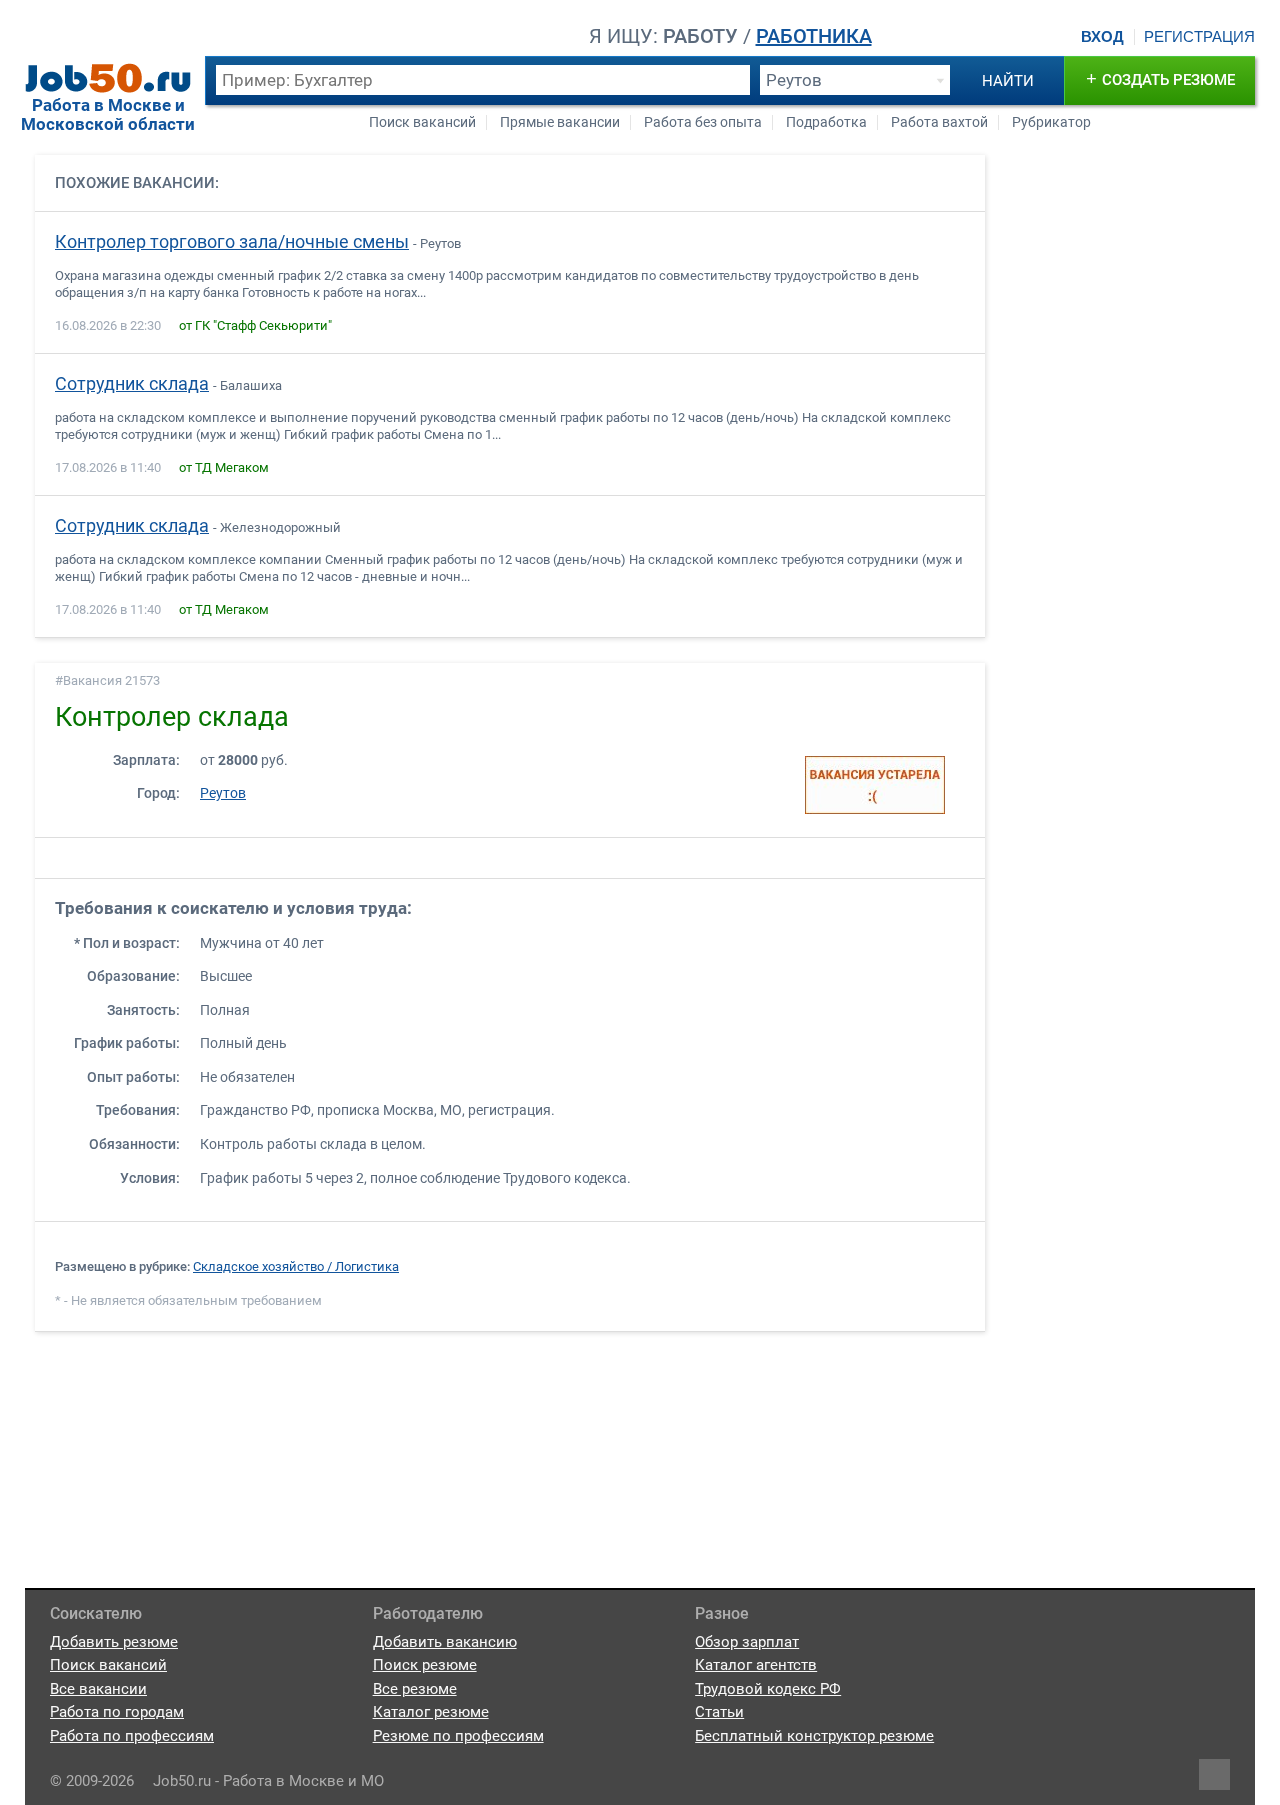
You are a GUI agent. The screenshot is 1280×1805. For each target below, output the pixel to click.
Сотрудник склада (132, 384)
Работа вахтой (939, 122)
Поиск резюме (425, 1665)
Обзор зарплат (747, 1642)
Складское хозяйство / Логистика (296, 1266)
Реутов (223, 793)
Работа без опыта (703, 122)
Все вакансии (98, 1689)
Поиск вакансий (422, 122)
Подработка (826, 122)
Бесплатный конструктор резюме (814, 1736)
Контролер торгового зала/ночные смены (232, 242)
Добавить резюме (114, 1642)
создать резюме (1160, 78)
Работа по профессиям (132, 1736)
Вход (1102, 37)
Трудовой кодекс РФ (768, 1689)
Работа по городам (117, 1712)
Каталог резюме (431, 1712)
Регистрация (1199, 37)
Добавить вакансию (445, 1642)
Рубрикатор (1051, 122)
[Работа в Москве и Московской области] (108, 78)
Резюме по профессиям (458, 1736)
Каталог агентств (756, 1665)
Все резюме (415, 1689)
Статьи (719, 1712)
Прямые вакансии (560, 122)
